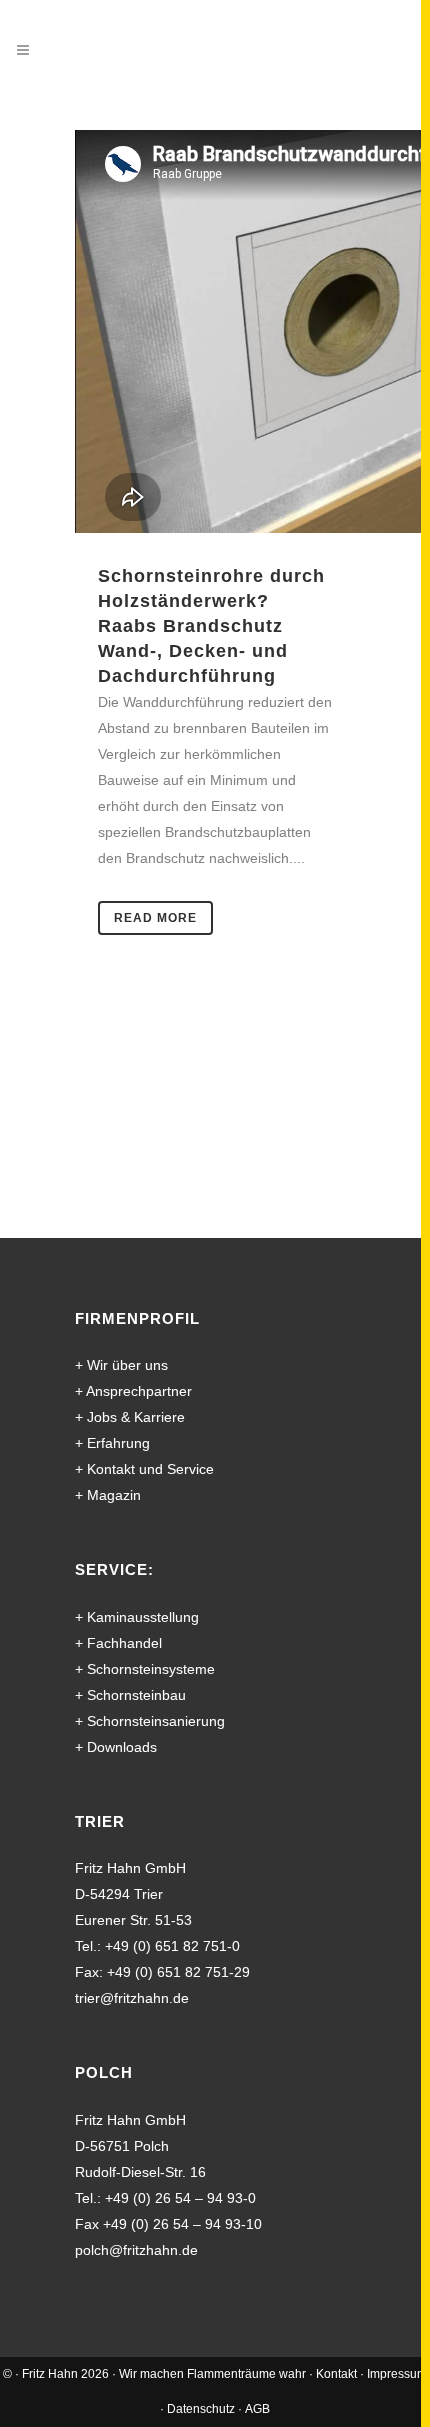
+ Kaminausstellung (137, 1617)
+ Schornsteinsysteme (145, 1669)
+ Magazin (108, 1495)
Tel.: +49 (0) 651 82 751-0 (157, 1946)
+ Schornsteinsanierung (150, 1721)
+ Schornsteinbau (130, 1695)
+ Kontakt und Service (144, 1469)
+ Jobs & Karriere (130, 1417)
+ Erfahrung (112, 1443)
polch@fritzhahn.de (136, 2250)
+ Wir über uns (121, 1365)
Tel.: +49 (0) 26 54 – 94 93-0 (165, 2198)
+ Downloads (116, 1747)
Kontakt (336, 2374)
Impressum (397, 2374)
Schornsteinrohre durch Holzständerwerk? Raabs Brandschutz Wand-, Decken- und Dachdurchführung (211, 626)
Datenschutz (201, 2409)
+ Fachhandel (118, 1643)
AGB (257, 2409)
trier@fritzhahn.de (132, 1998)
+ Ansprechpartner (133, 1391)
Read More (155, 918)
